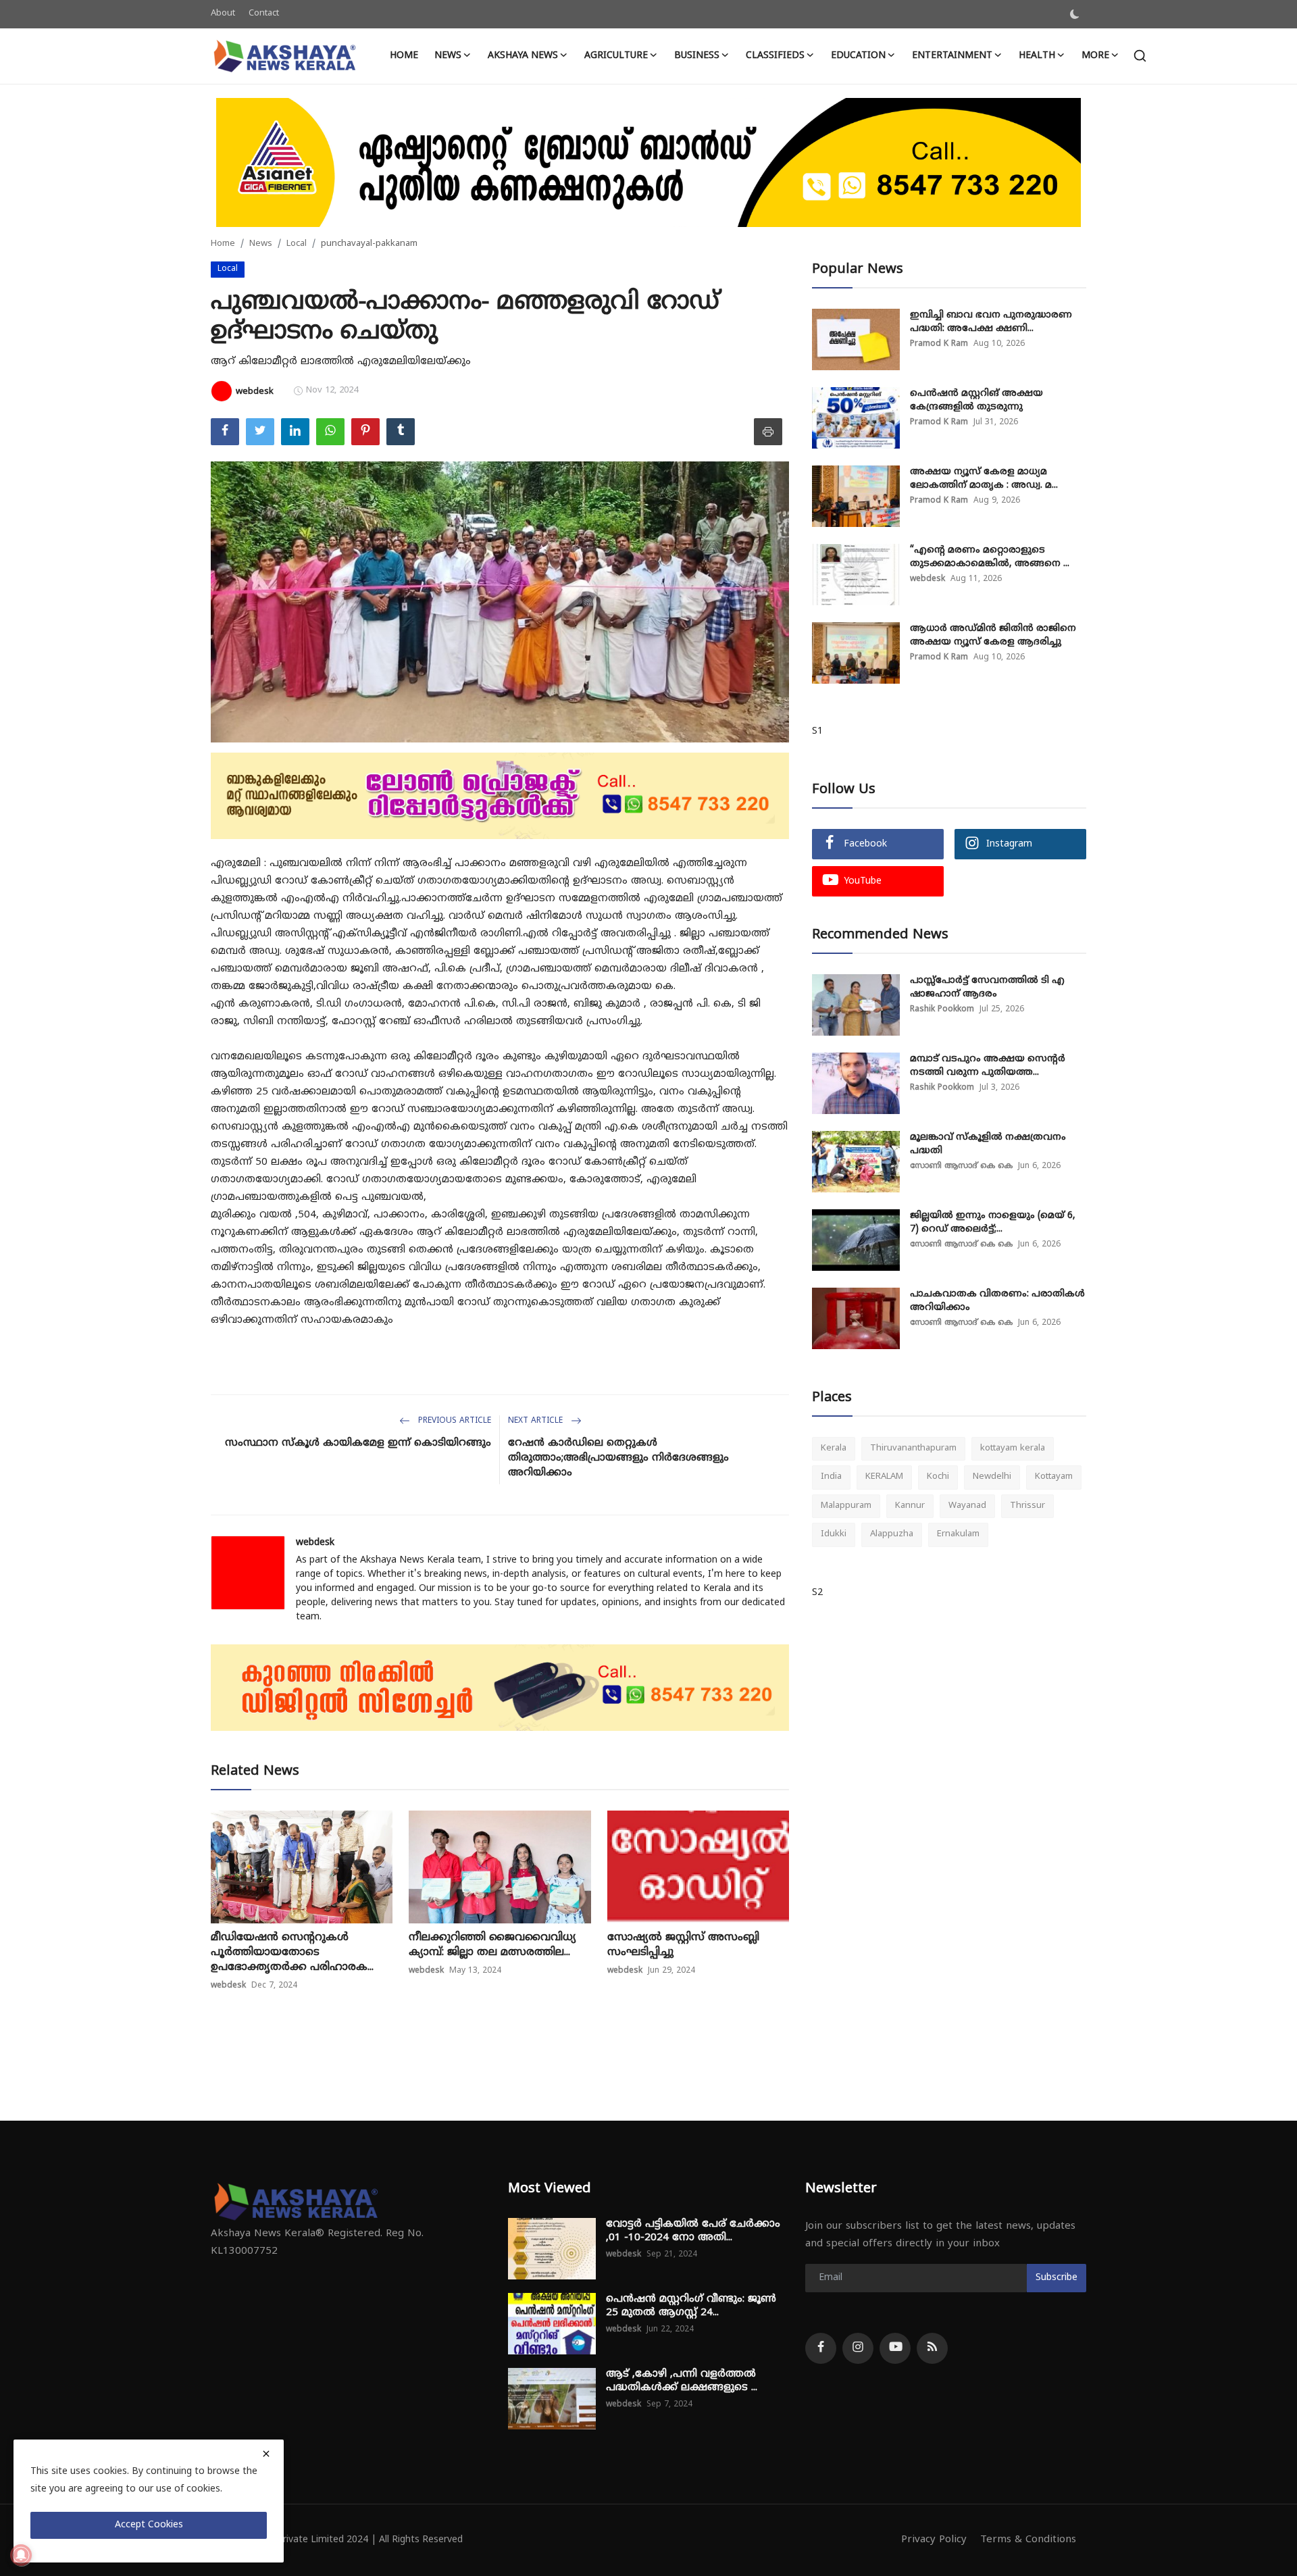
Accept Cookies (149, 2525)
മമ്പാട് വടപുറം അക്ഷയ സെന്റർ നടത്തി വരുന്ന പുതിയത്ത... (988, 1066)
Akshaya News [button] (523, 56)
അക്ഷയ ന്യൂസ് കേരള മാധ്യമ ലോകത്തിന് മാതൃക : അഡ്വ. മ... (984, 479)
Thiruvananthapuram (913, 1448)
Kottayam (1054, 1478)
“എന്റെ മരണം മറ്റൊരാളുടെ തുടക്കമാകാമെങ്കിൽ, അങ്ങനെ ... (990, 557)
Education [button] (858, 56)
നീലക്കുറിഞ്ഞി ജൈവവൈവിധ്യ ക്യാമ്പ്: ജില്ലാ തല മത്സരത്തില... (492, 1945)
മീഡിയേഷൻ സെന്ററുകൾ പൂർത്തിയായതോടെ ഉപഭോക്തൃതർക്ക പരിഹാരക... (292, 1952)
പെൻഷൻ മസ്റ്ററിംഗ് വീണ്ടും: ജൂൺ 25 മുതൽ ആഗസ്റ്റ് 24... (691, 2306)
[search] (1140, 56)
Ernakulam (958, 1535)
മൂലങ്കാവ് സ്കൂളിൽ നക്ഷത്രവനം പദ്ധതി (988, 1144)
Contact (264, 14)
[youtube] (895, 2348)
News (261, 244)
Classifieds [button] (775, 56)
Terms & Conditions (1028, 2540)
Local (297, 244)
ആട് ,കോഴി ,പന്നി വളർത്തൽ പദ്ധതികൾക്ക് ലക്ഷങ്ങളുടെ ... (682, 2381)
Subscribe (1057, 2278)
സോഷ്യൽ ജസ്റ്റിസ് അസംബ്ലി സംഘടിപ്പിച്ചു (683, 1945)
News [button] (448, 56)
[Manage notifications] (21, 2555)
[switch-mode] (1075, 14)
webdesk (315, 1543)
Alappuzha (892, 1535)
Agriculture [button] (616, 56)
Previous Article (453, 1421)
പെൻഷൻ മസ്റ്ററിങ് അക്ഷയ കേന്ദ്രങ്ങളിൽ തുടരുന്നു (976, 400)
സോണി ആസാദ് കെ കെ (961, 1166)
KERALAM (884, 1478)
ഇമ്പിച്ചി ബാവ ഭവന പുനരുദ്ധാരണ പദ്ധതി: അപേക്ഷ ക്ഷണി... (991, 322)
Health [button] (1037, 56)
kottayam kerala (1013, 1448)
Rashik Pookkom (942, 1010)
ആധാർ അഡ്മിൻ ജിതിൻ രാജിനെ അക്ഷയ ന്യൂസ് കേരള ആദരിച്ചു (993, 635)
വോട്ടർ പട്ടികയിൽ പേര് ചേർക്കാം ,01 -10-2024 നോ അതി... (693, 2231)
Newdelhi (992, 1478)
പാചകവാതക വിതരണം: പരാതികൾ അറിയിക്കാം (997, 1301)
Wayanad (967, 1506)
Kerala (834, 1448)
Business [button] (697, 56)
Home (404, 56)
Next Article (537, 1421)
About (223, 14)
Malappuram (846, 1506)
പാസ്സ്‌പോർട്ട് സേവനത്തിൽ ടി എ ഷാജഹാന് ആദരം (987, 987)
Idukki (834, 1535)
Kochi (938, 1478)
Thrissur (1027, 1506)
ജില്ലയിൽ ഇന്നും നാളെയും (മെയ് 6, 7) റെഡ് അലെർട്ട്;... (993, 1222)
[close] (266, 2454)
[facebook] (821, 2348)
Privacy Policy (934, 2540)
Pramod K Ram (939, 344)
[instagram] (858, 2348)
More (1095, 56)
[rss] (932, 2348)
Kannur (910, 1506)
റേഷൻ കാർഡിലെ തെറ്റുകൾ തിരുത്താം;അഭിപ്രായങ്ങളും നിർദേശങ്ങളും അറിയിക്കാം (618, 1458)
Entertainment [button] (952, 56)
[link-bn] (648, 162)
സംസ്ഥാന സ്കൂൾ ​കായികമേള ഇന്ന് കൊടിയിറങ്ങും (358, 1443)
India (831, 1478)
